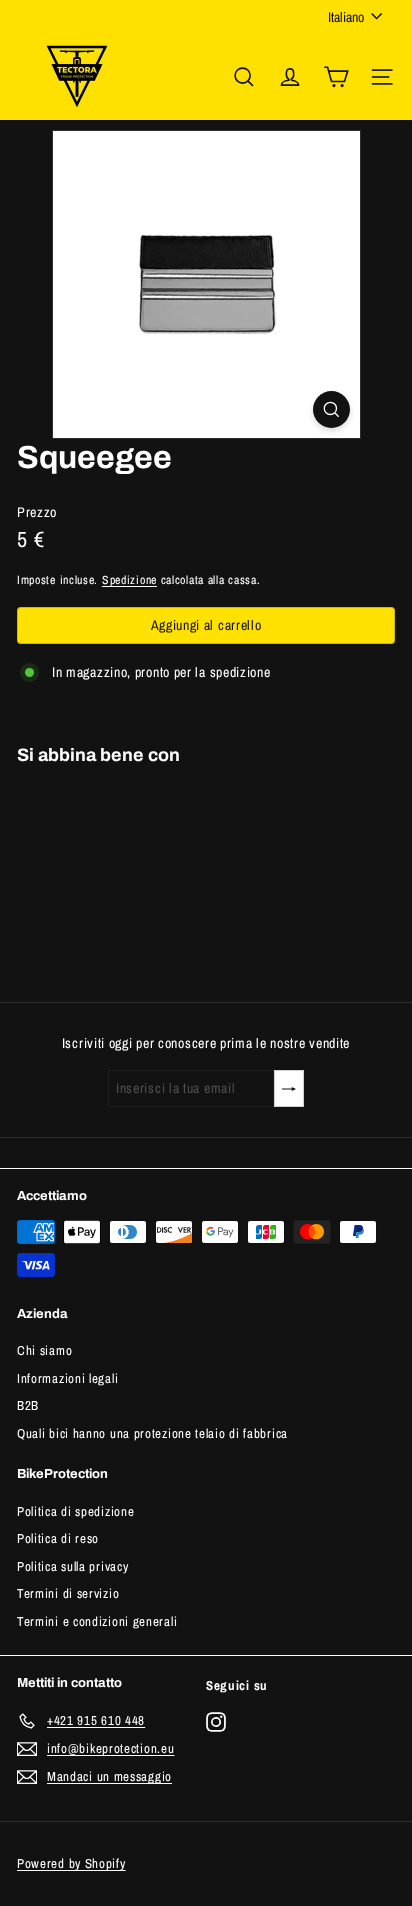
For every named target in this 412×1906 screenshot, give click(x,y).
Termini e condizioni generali (97, 1621)
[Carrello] (336, 77)
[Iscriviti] (289, 1088)
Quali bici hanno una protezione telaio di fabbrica (152, 1433)
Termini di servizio (68, 1593)
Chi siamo (44, 1350)
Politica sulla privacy (72, 1566)
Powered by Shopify (71, 1863)
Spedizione (129, 580)
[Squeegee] (206, 850)
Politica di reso (58, 1538)
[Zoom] (331, 409)
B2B (28, 1405)
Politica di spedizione (75, 1511)
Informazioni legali (67, 1378)
